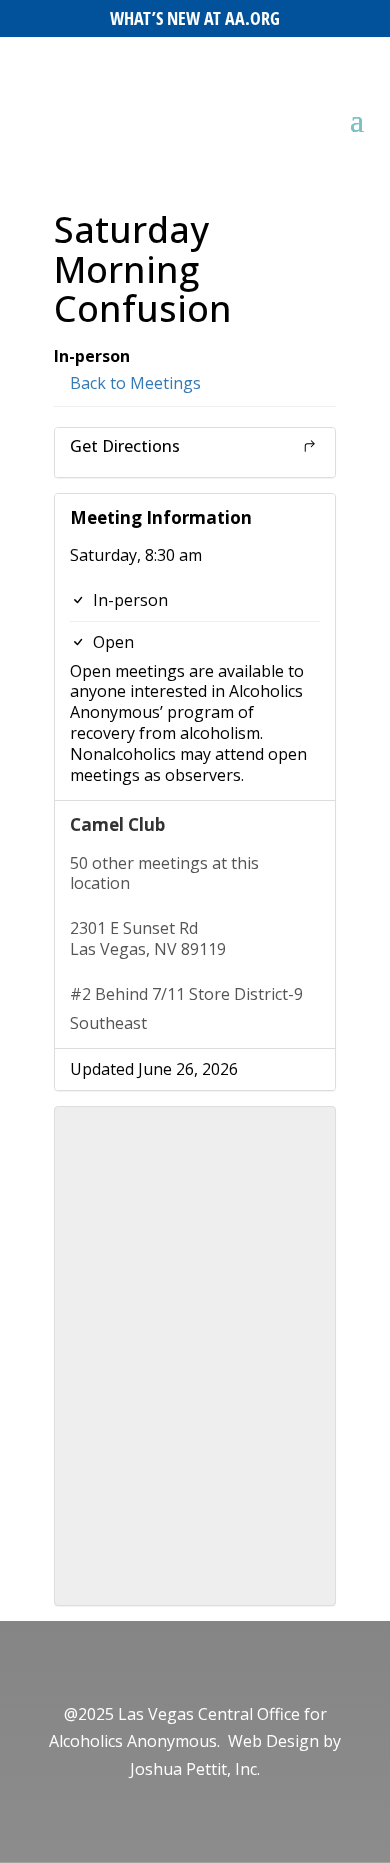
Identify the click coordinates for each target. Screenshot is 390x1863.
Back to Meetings (133, 383)
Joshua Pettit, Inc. (195, 1769)
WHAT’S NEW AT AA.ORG (195, 18)
